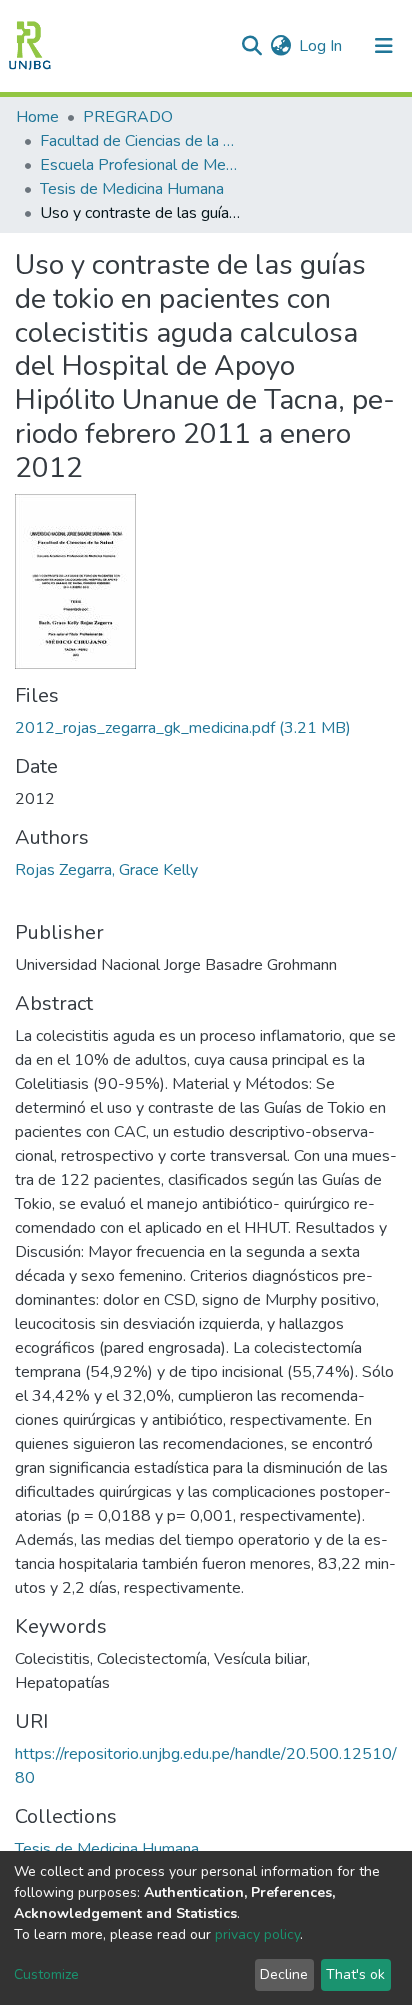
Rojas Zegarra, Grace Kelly (106, 870)
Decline (284, 1974)
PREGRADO (128, 117)
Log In (321, 46)
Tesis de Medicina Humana (132, 189)
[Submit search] (251, 46)
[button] (280, 46)
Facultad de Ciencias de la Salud (140, 141)
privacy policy (257, 1934)
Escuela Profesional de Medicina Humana (140, 165)
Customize (46, 1974)
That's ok (355, 1974)
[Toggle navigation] (384, 46)
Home (37, 117)
